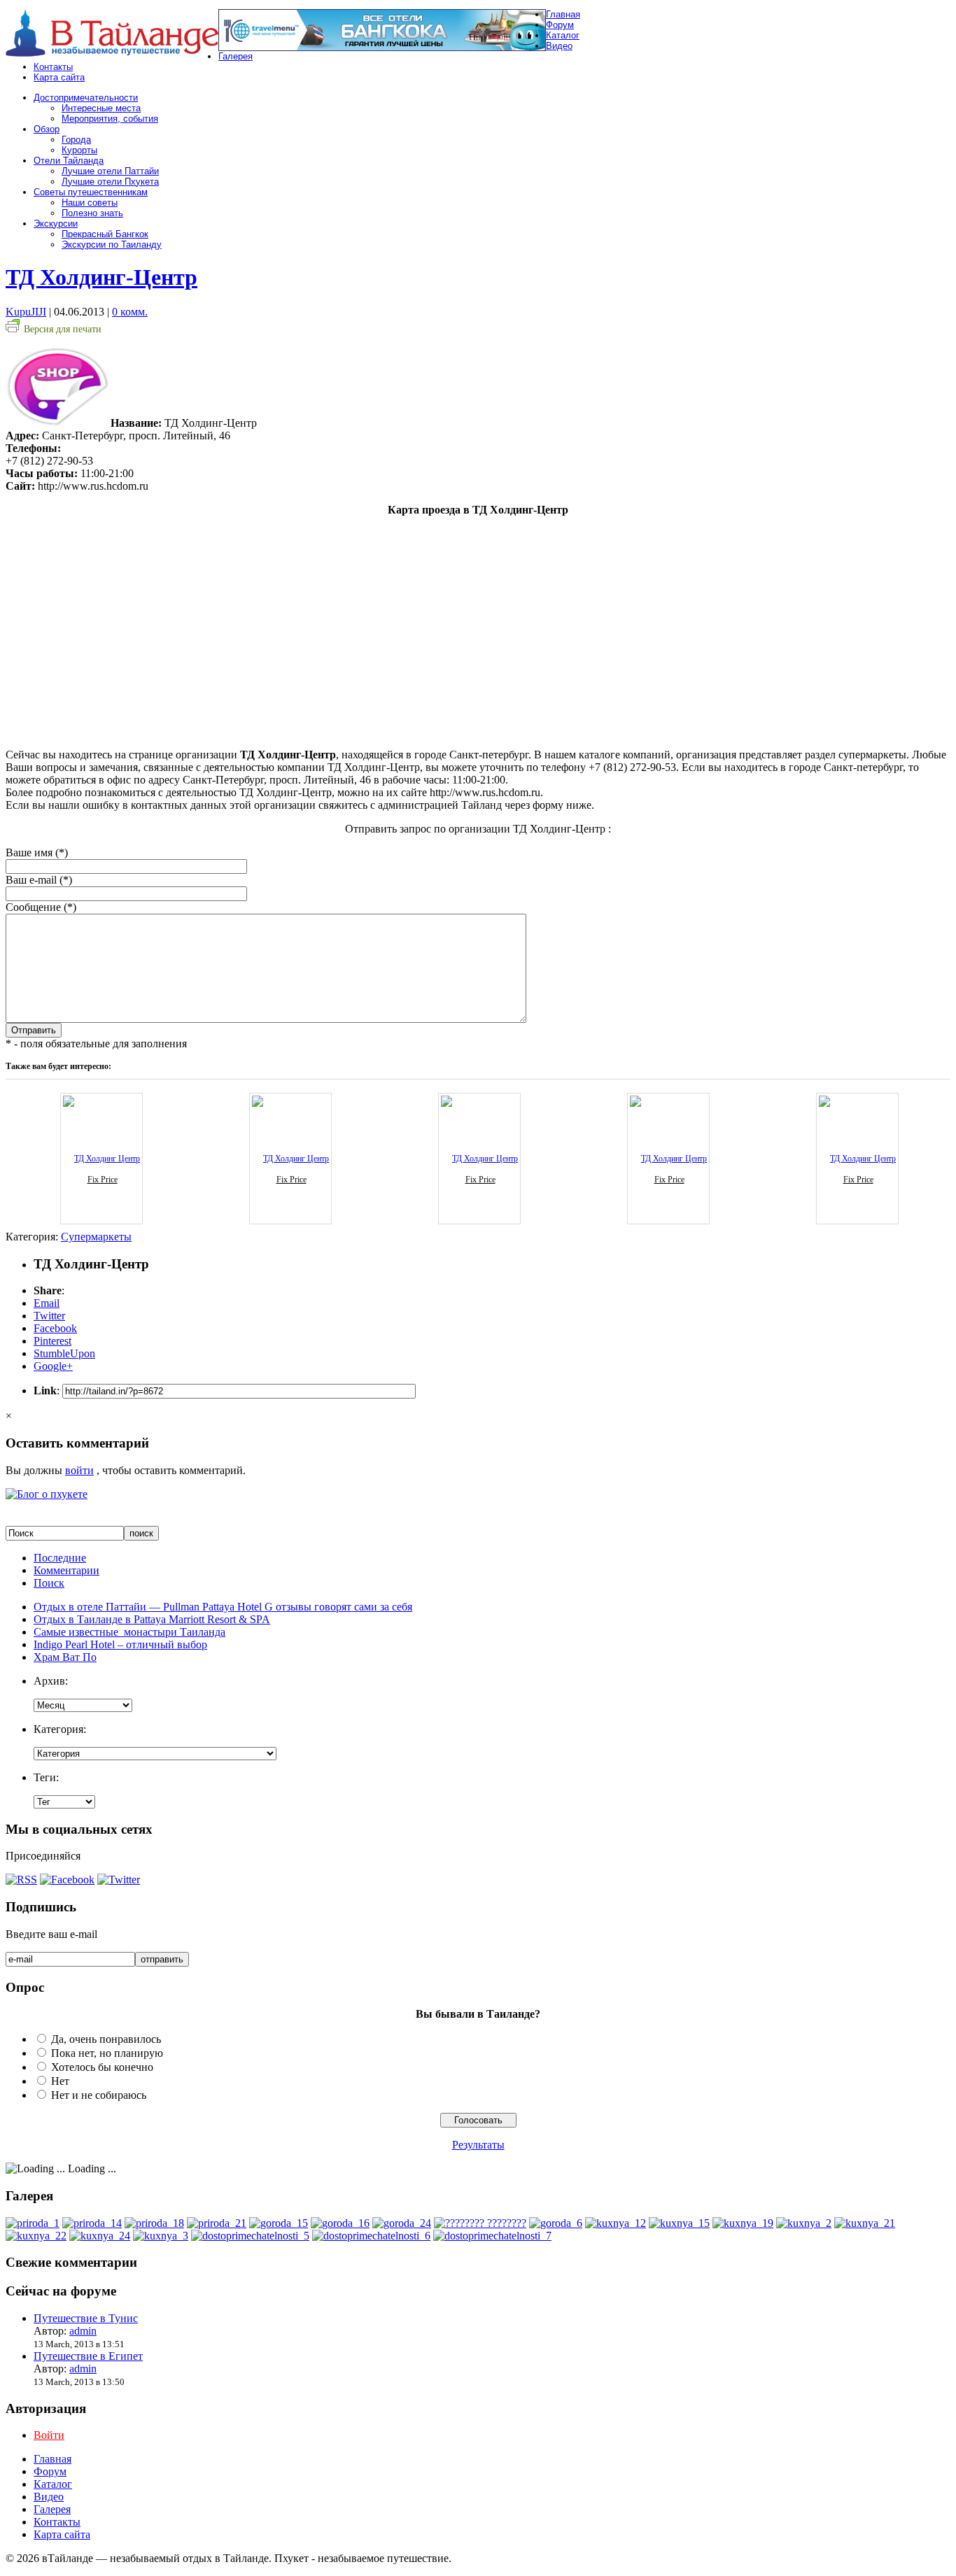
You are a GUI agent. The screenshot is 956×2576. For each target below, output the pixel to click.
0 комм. (130, 312)
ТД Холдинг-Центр (101, 277)
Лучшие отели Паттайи (110, 171)
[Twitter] (119, 1880)
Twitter (49, 1316)
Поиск (49, 1583)
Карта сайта (59, 77)
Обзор (47, 129)
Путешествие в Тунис (86, 2318)
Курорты (79, 150)
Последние (60, 1558)
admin (83, 2331)
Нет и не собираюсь (99, 2095)
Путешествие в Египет (88, 2356)
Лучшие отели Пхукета (110, 182)
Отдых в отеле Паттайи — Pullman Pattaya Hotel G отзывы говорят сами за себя (223, 1607)
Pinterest (52, 1341)
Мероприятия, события (110, 119)
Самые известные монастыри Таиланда (129, 1632)
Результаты (478, 2145)
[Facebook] (67, 1880)
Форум (560, 25)
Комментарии (66, 1570)
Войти (49, 2435)
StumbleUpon (64, 1353)
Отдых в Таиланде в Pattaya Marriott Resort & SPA (152, 1619)
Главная (563, 14)
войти (79, 1470)
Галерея (236, 56)
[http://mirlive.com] (480, 2223)
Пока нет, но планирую (107, 2053)
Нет (60, 2081)
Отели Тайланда (69, 161)
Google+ (53, 1366)
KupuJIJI (26, 312)
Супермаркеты (96, 1237)
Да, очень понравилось (106, 2039)
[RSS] (21, 1880)
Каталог (563, 35)
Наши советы (90, 203)
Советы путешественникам (91, 192)
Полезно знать (92, 213)
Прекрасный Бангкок (105, 234)
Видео (559, 46)
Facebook (55, 1328)
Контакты (53, 67)
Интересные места (101, 108)
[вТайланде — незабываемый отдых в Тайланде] (112, 53)
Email (47, 1303)
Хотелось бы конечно (102, 2067)
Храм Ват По (65, 1657)
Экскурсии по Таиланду (112, 245)
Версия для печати (63, 329)
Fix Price (103, 1180)
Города (76, 140)
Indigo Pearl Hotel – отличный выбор (120, 1644)
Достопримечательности (86, 98)
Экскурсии (56, 224)
